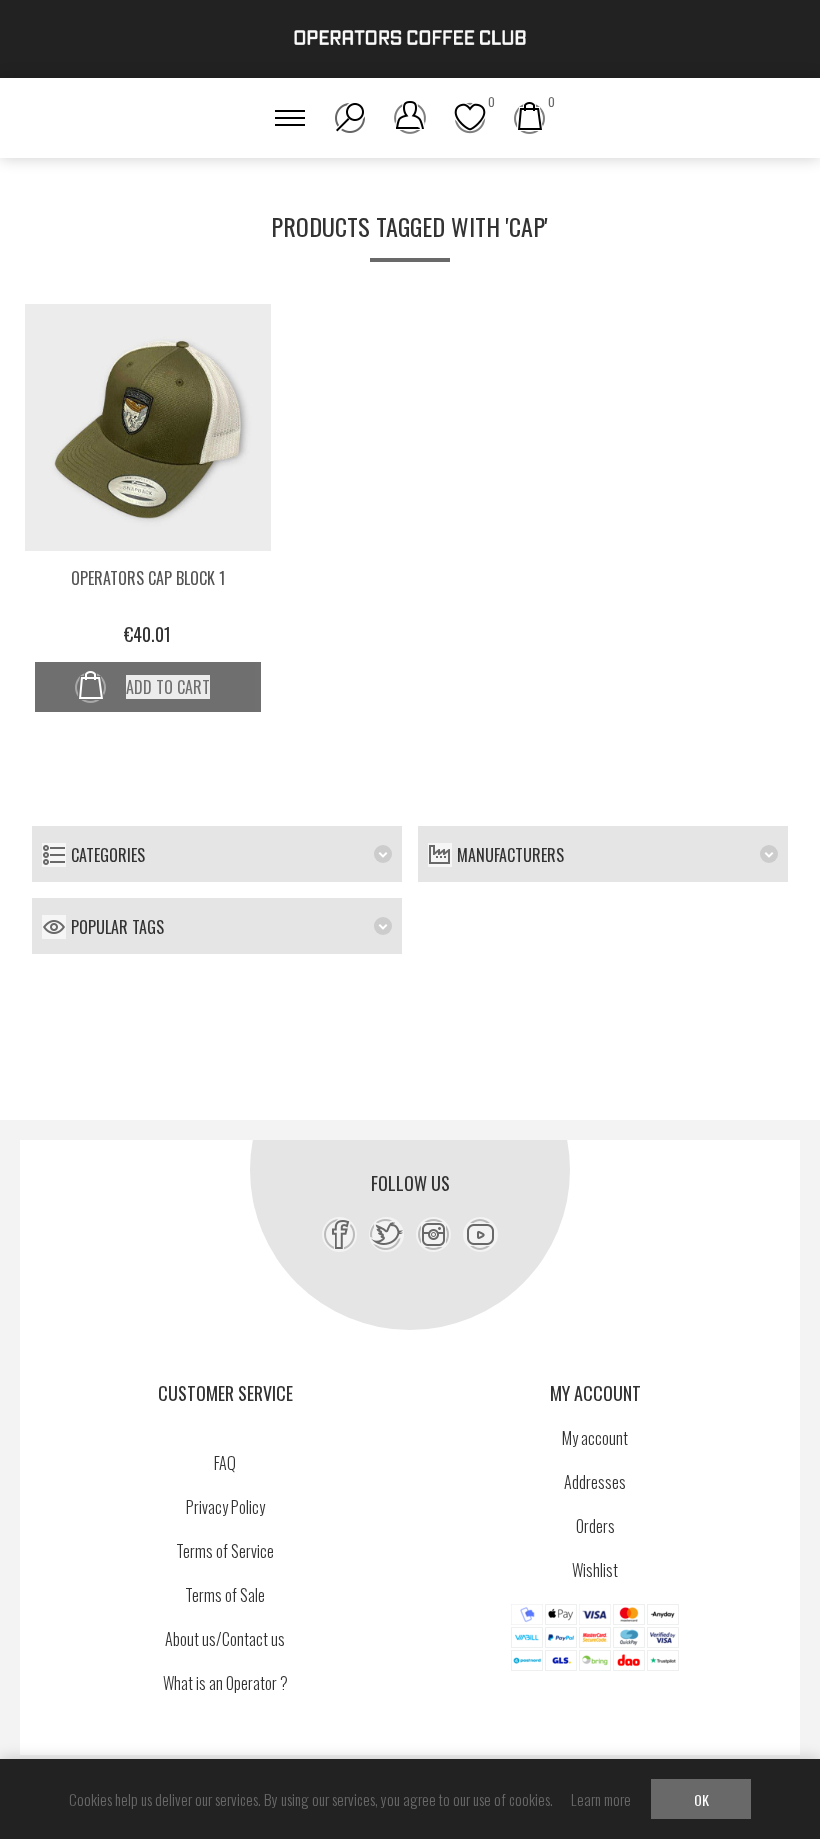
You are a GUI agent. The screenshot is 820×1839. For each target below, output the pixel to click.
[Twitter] (386, 1234)
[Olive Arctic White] (148, 427)
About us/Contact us (225, 1639)
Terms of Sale (225, 1595)
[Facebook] (339, 1234)
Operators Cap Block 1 (148, 578)
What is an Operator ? (225, 1683)
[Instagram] (433, 1234)
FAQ (225, 1463)
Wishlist (595, 1570)
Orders (595, 1526)
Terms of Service (225, 1551)
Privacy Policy (225, 1507)
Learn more (601, 1799)
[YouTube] (480, 1234)
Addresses (595, 1482)
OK (701, 1799)
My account (595, 1438)
